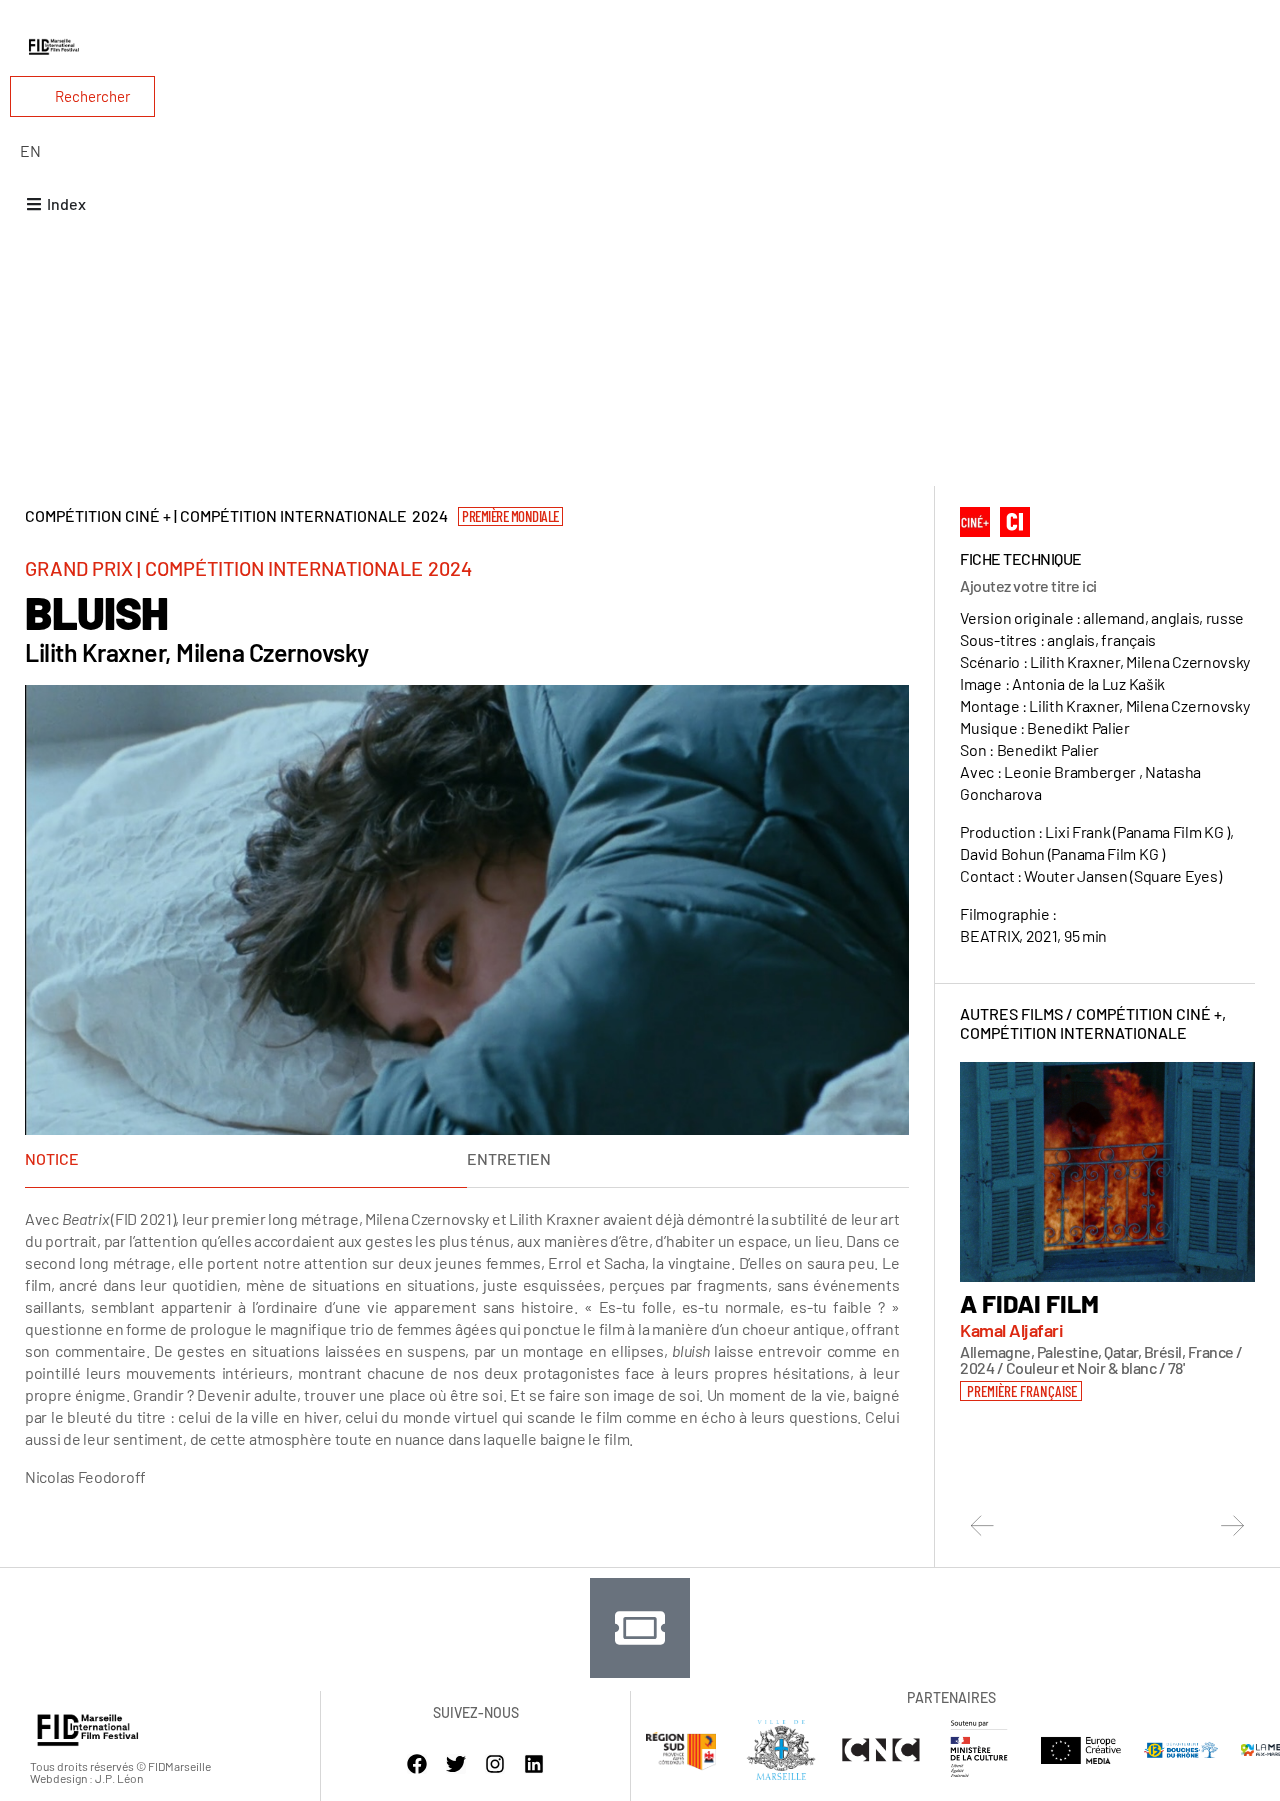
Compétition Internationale (1073, 1032)
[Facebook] (417, 1764)
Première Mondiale (510, 516)
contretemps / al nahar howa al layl (1087, 1315)
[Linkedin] (534, 1764)
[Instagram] (495, 1764)
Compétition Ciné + (1149, 1013)
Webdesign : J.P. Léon (86, 1778)
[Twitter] (456, 1764)
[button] (1018, 1425)
